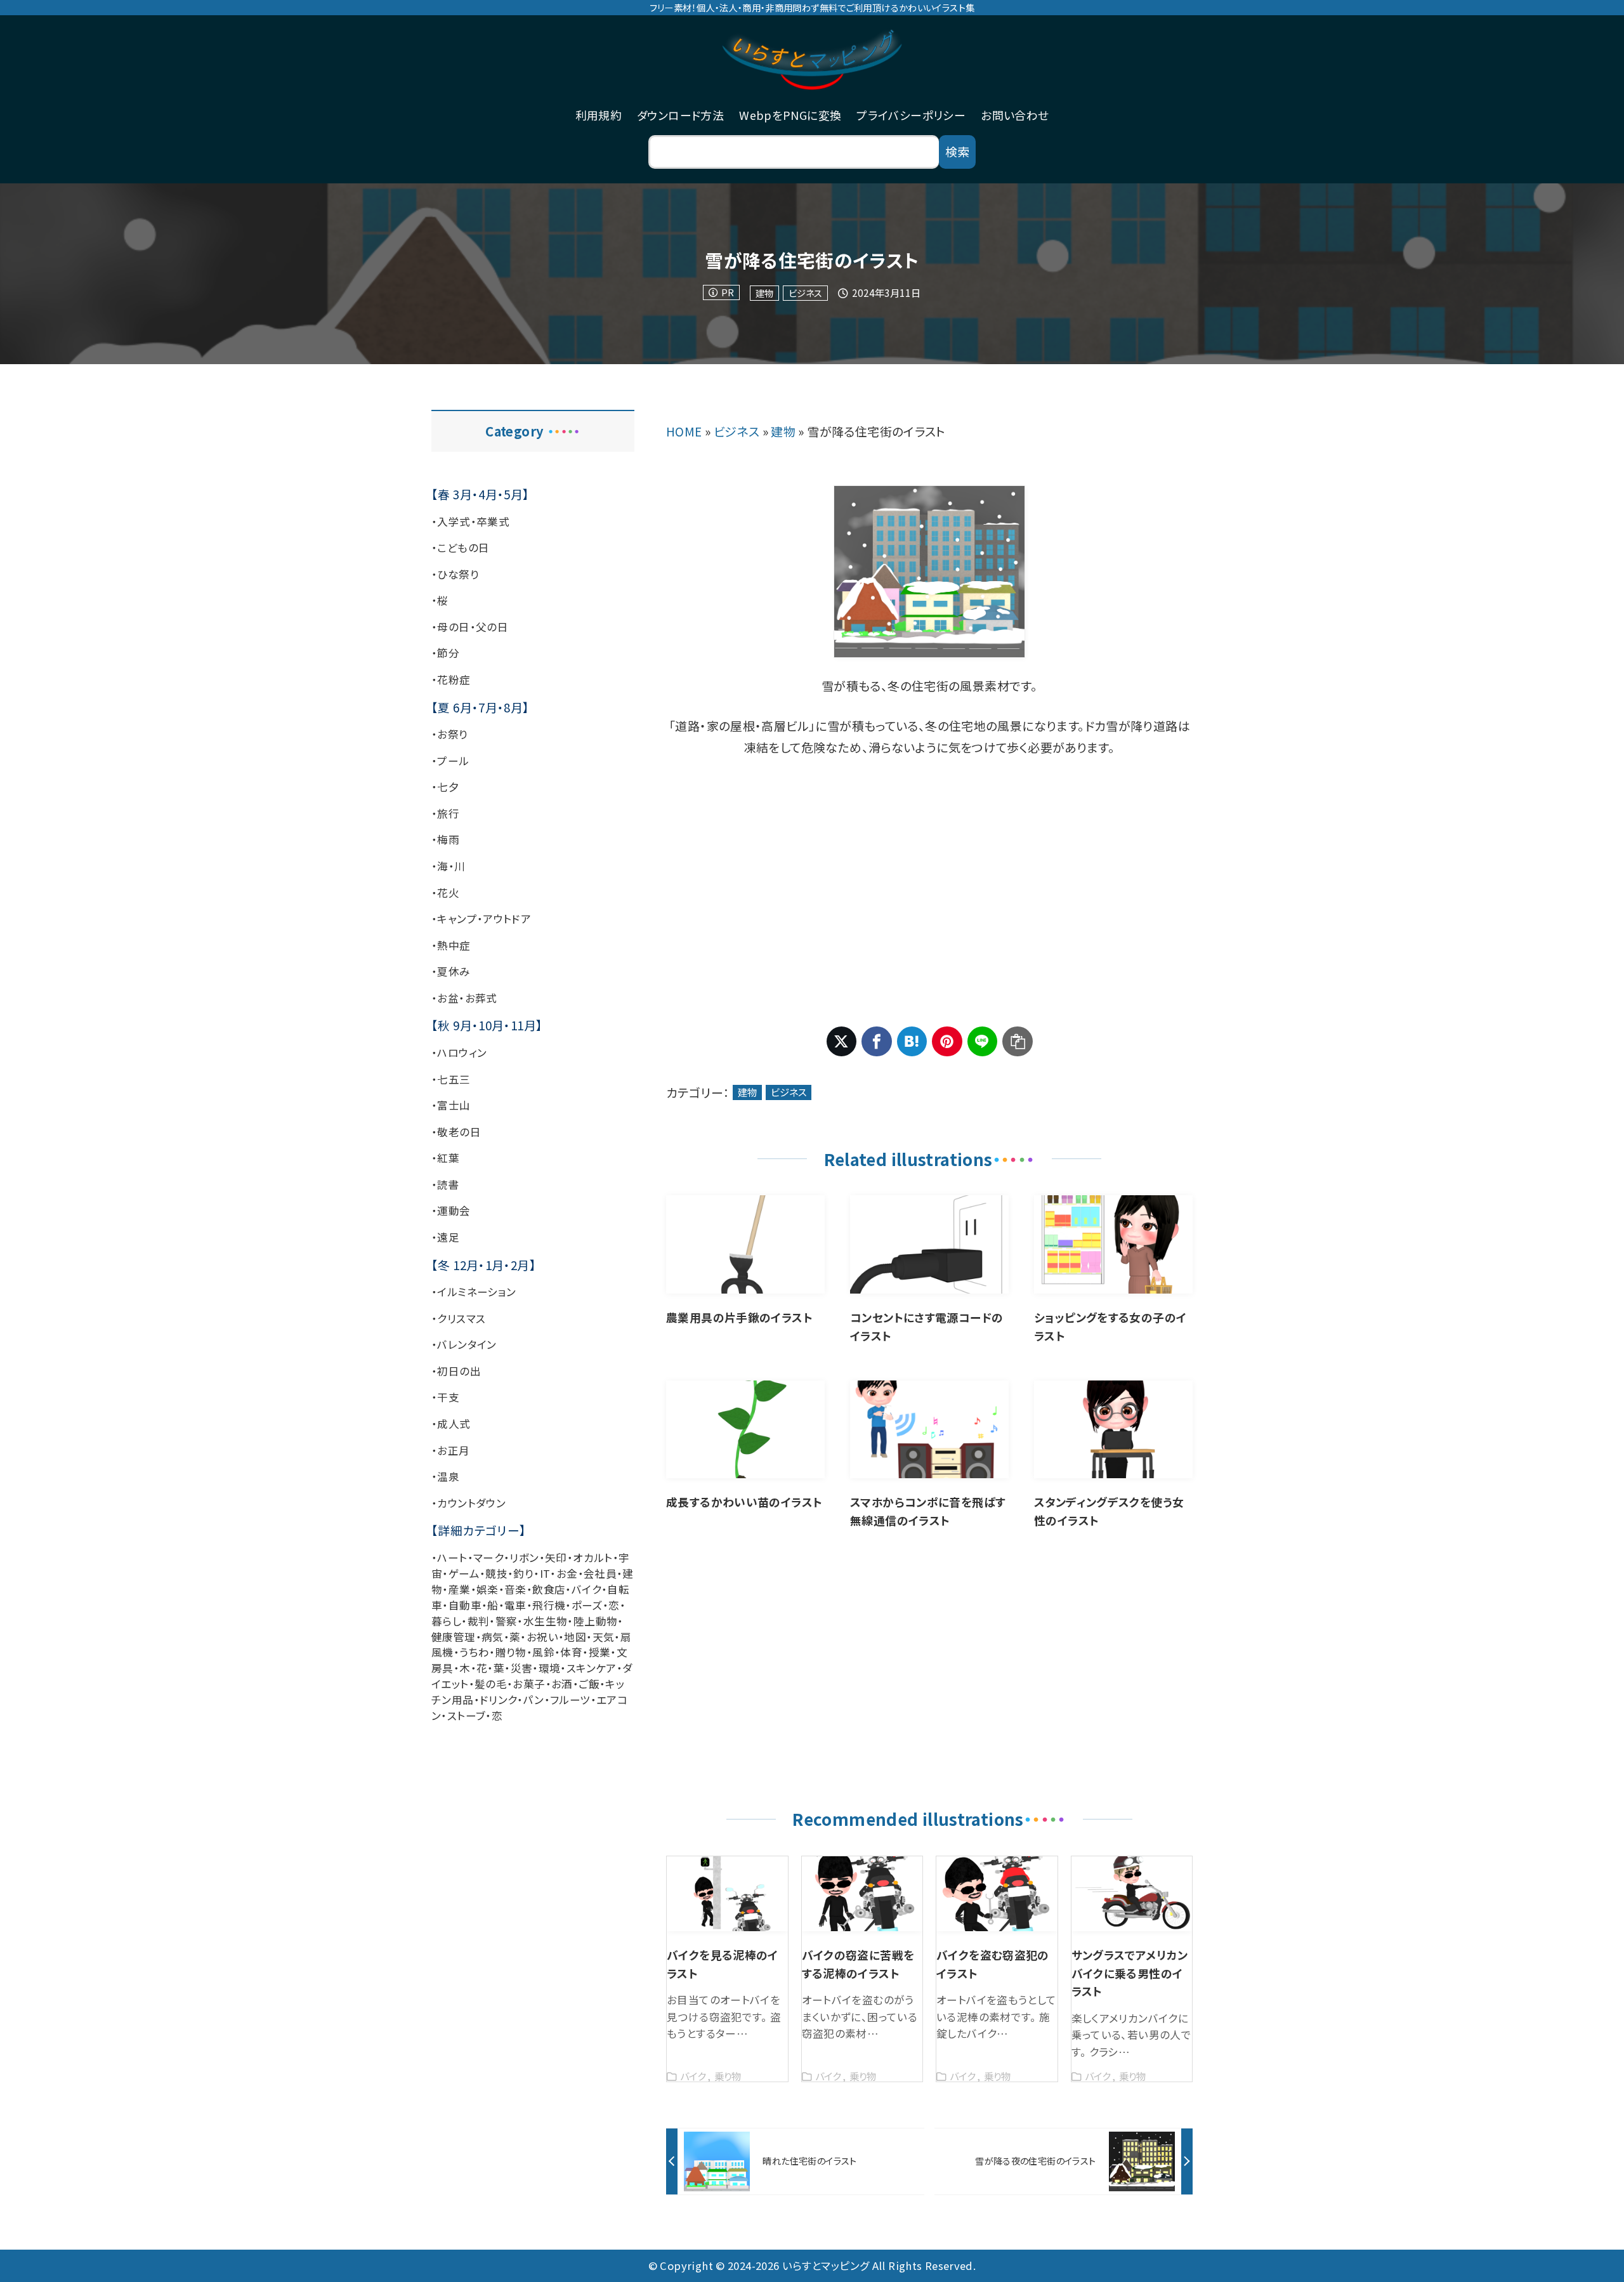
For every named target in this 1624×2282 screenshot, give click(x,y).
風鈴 (543, 1652)
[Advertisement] (929, 893)
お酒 (562, 1684)
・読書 (445, 1184)
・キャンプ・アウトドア (481, 919)
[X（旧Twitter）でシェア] (842, 1042)
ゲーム (464, 1573)
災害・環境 (536, 1668)
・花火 (445, 893)
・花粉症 (451, 679)
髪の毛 (491, 1684)
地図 (575, 1637)
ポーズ (587, 1605)
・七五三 (451, 1079)
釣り (523, 1573)
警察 (507, 1621)
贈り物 (511, 1652)
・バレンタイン (464, 1344)
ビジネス (805, 293)
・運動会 (451, 1210)
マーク (488, 1557)
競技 (496, 1573)
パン (534, 1700)
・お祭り (450, 734)
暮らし (446, 1621)
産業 (460, 1589)
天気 (604, 1637)
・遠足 (445, 1237)
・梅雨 (445, 839)
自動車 (465, 1605)
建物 (764, 293)
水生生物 (546, 1621)
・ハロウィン (459, 1052)
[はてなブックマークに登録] (912, 1042)
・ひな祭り (455, 574)
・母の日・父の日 (470, 627)
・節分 (445, 653)
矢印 (556, 1557)
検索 (957, 151)
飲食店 (549, 1589)
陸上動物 (596, 1621)
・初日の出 (456, 1371)
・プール (450, 761)
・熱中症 (451, 945)
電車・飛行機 (535, 1605)
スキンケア (592, 1668)
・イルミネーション (474, 1292)
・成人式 (451, 1424)
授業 (600, 1652)
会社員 (600, 1573)
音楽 (515, 1589)
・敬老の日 (456, 1132)
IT (545, 1573)
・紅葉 (445, 1158)
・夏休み (451, 971)
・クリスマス (458, 1318)
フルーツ (570, 1700)
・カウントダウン (468, 1503)
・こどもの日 (460, 548)
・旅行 (445, 813)
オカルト (593, 1557)
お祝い (542, 1637)
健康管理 (454, 1637)
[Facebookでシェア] (877, 1042)
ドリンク (499, 1700)
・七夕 (445, 787)
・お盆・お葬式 (464, 998)
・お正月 (451, 1450)
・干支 (445, 1397)
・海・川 (449, 866)
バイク (586, 1589)
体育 (571, 1652)
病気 (493, 1637)
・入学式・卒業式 (470, 521)
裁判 (479, 1621)
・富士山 (451, 1105)
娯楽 (488, 1589)
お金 (567, 1573)
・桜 (440, 600)
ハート (452, 1557)
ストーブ (467, 1715)
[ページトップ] (1595, 2253)
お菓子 (529, 1684)
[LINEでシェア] (983, 1042)
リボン (524, 1557)
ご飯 (589, 1684)
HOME (684, 431)
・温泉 (445, 1476)
